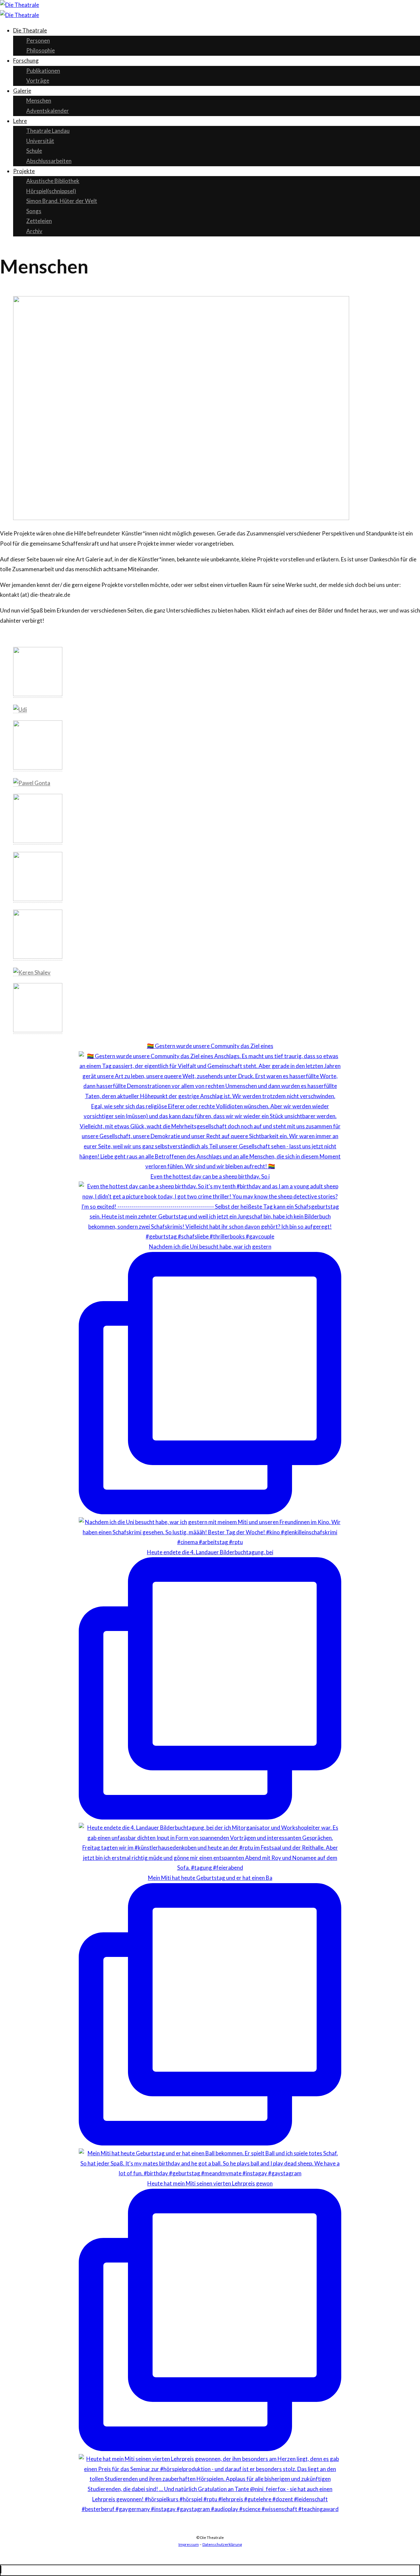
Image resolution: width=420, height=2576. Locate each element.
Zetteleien (39, 221)
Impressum (189, 2544)
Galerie (22, 91)
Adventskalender (48, 111)
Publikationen (43, 71)
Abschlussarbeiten (49, 161)
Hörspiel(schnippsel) (51, 191)
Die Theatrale (30, 30)
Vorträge (38, 80)
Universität (40, 141)
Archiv (34, 231)
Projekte (24, 171)
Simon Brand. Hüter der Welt (62, 201)
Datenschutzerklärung (222, 2544)
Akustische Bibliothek (53, 181)
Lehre (20, 121)
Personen (38, 40)
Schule (34, 151)
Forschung (26, 60)
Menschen (39, 101)
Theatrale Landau (48, 131)
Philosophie (41, 50)
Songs (34, 211)
